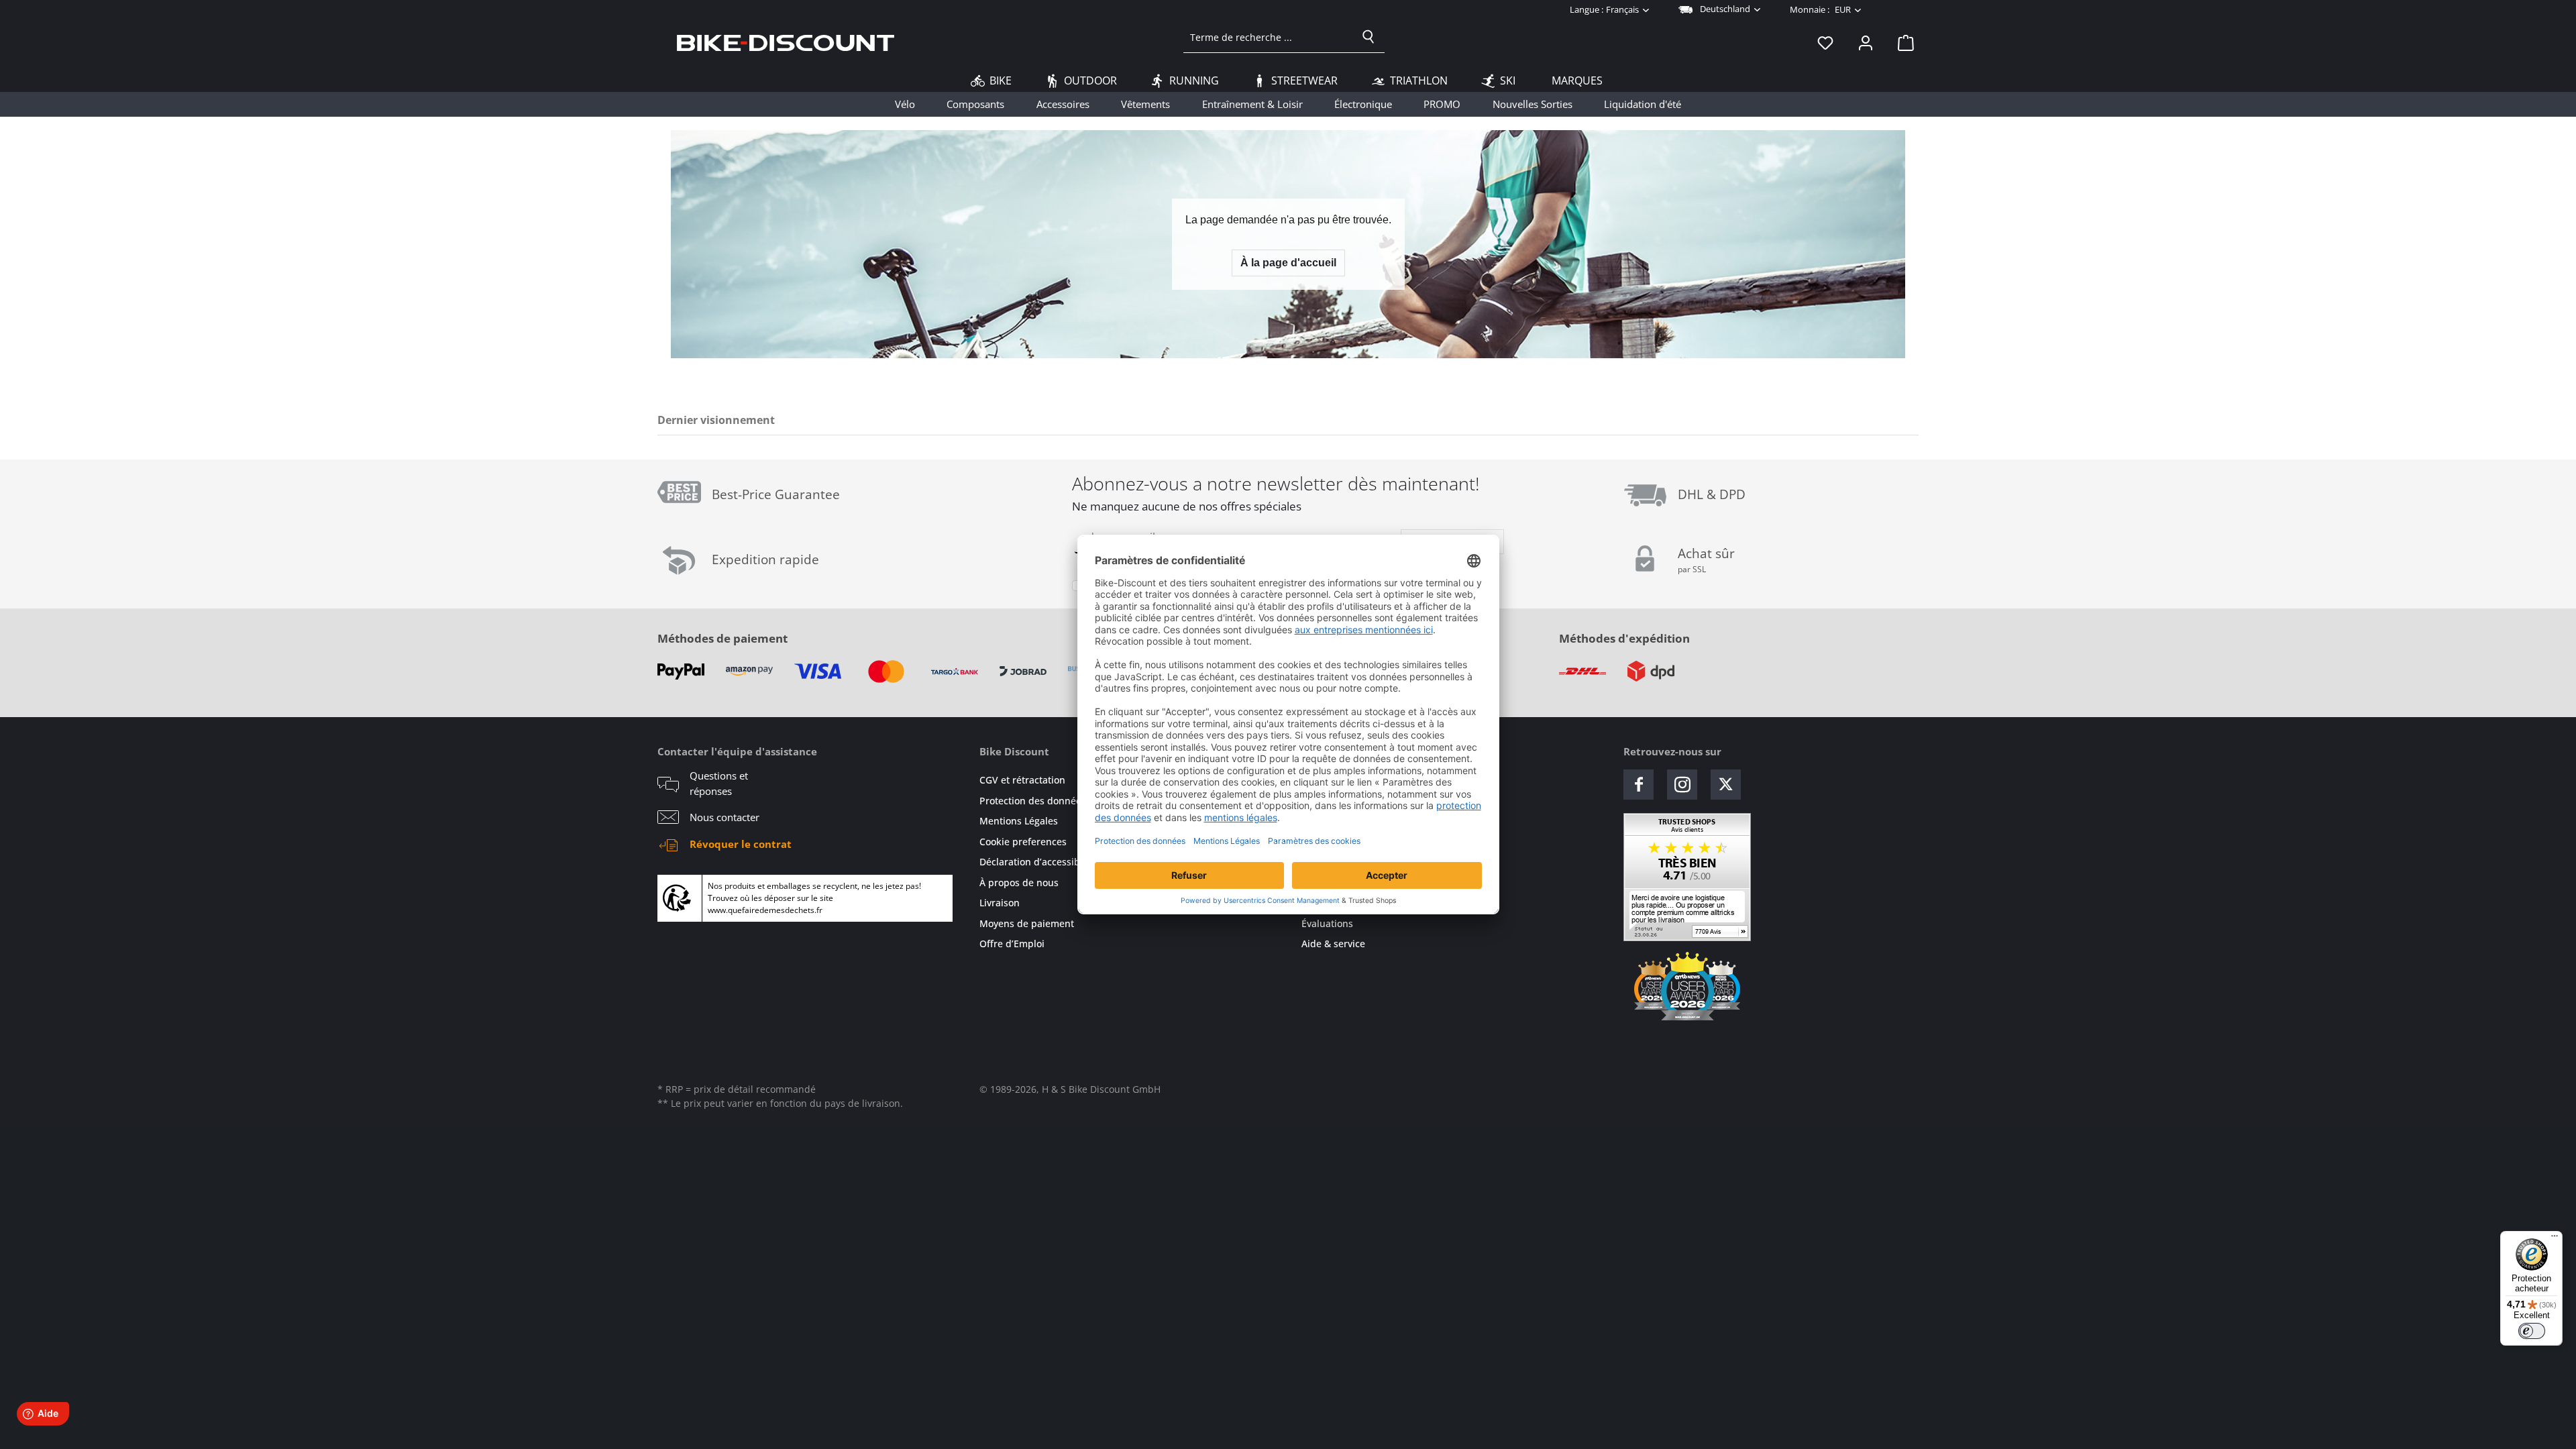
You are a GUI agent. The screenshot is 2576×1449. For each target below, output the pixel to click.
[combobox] (1268, 37)
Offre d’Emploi (1012, 944)
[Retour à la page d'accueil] (786, 42)
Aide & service (1333, 944)
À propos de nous (1019, 882)
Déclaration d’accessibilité (1038, 862)
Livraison (1000, 903)
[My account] (1866, 42)
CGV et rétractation (1022, 780)
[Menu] (2555, 1239)
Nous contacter (724, 817)
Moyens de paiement (1027, 923)
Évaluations (1327, 923)
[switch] (2532, 1331)
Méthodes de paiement (722, 638)
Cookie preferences (1023, 842)
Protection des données (1033, 801)
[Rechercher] (1368, 37)
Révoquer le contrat (741, 844)
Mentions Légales (1019, 821)
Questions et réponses (719, 783)
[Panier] (1902, 42)
